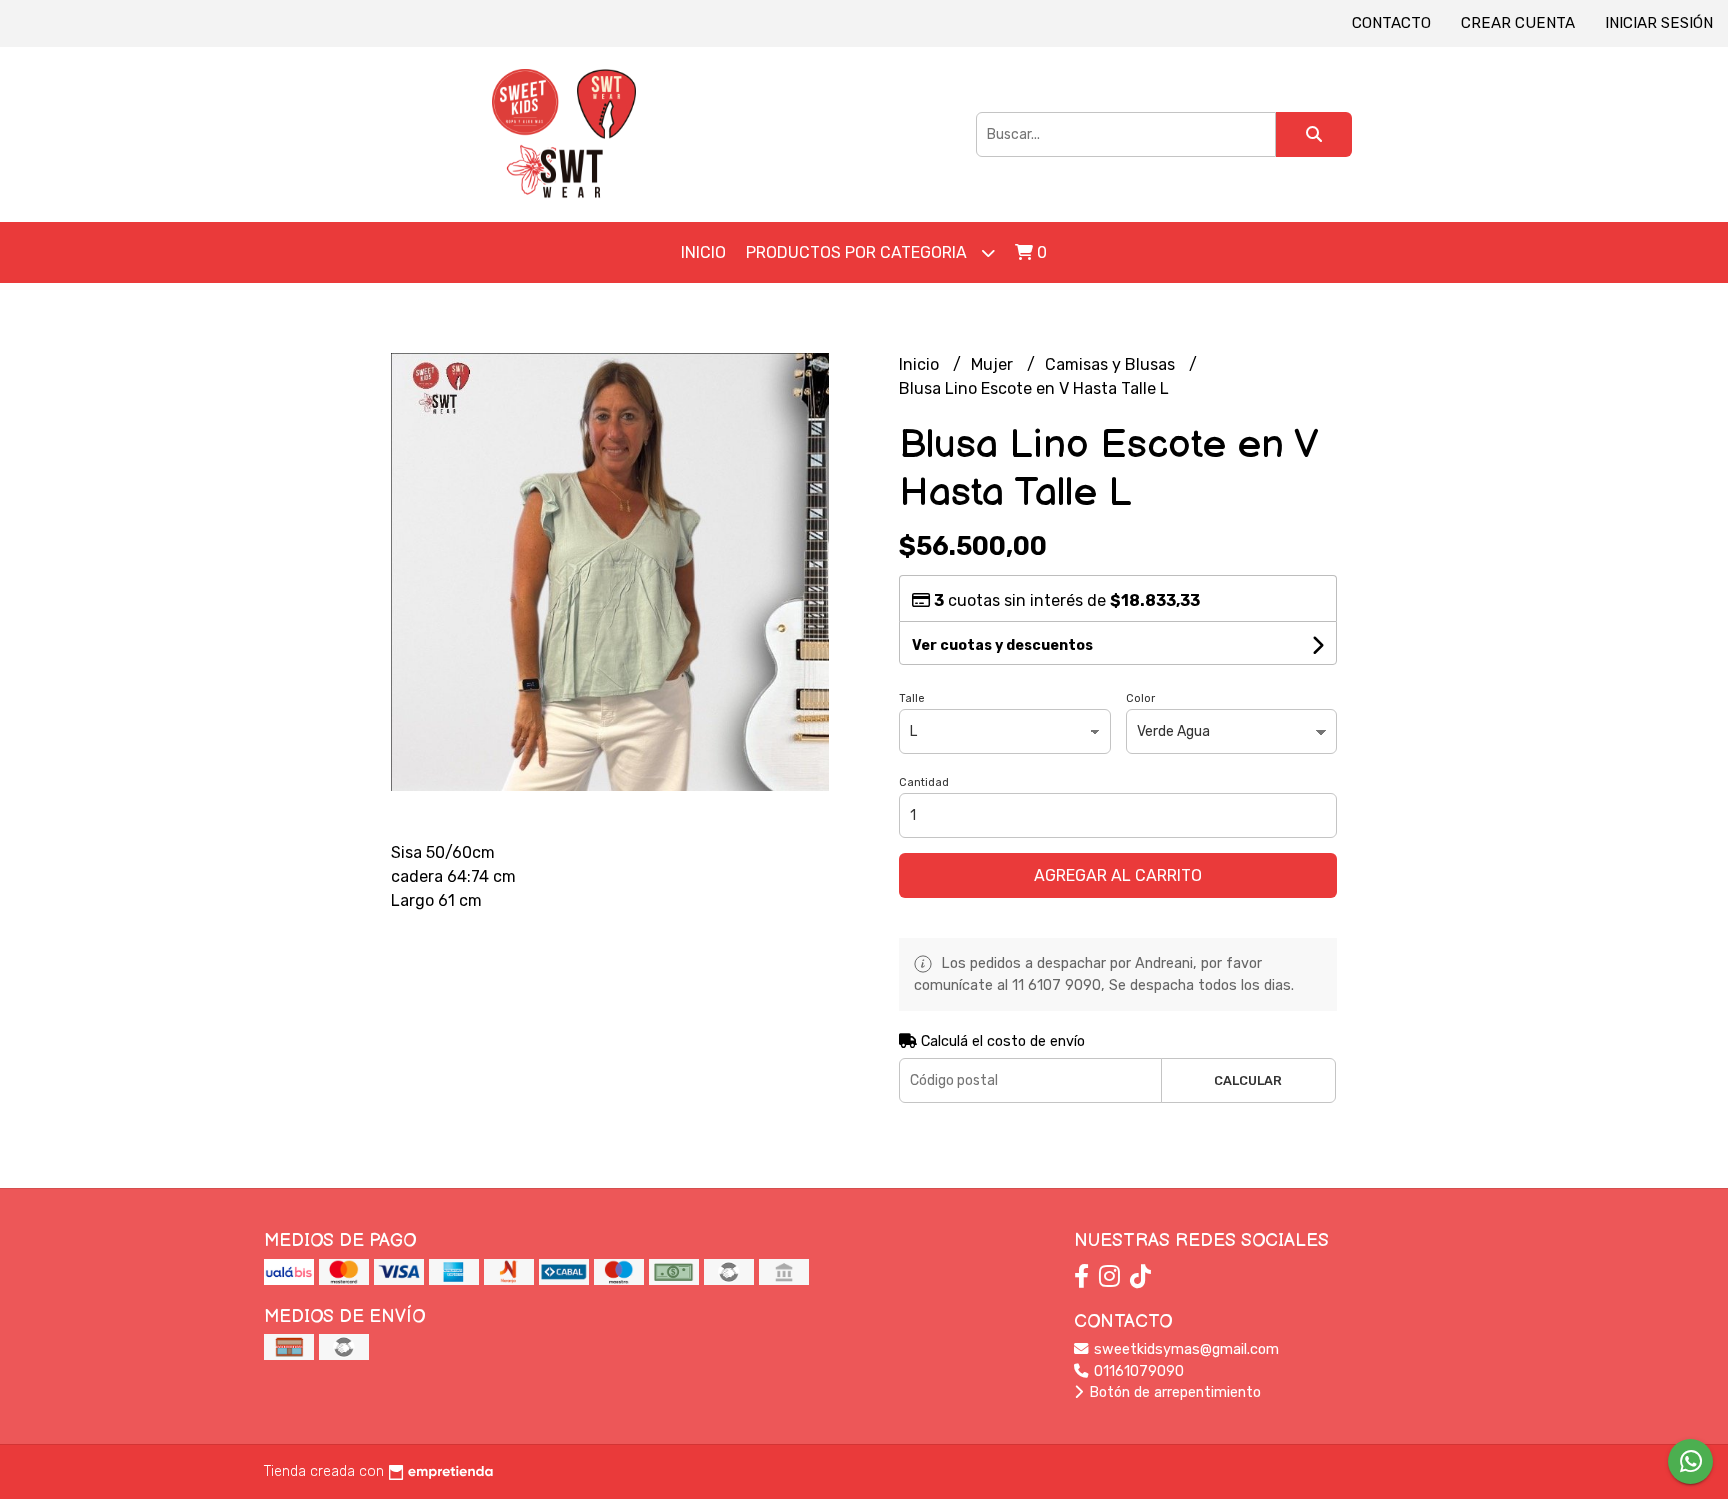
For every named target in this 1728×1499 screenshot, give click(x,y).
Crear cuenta (1518, 23)
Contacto (1391, 23)
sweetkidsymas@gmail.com (1184, 1349)
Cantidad (924, 782)
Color (1140, 698)
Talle (912, 698)
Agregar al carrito (1118, 875)
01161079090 (1137, 1371)
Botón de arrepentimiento (1173, 1392)
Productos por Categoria (858, 252)
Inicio (703, 252)
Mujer (994, 364)
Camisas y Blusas (1112, 364)
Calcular (1248, 1080)
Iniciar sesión (1659, 23)
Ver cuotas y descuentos (1002, 645)
